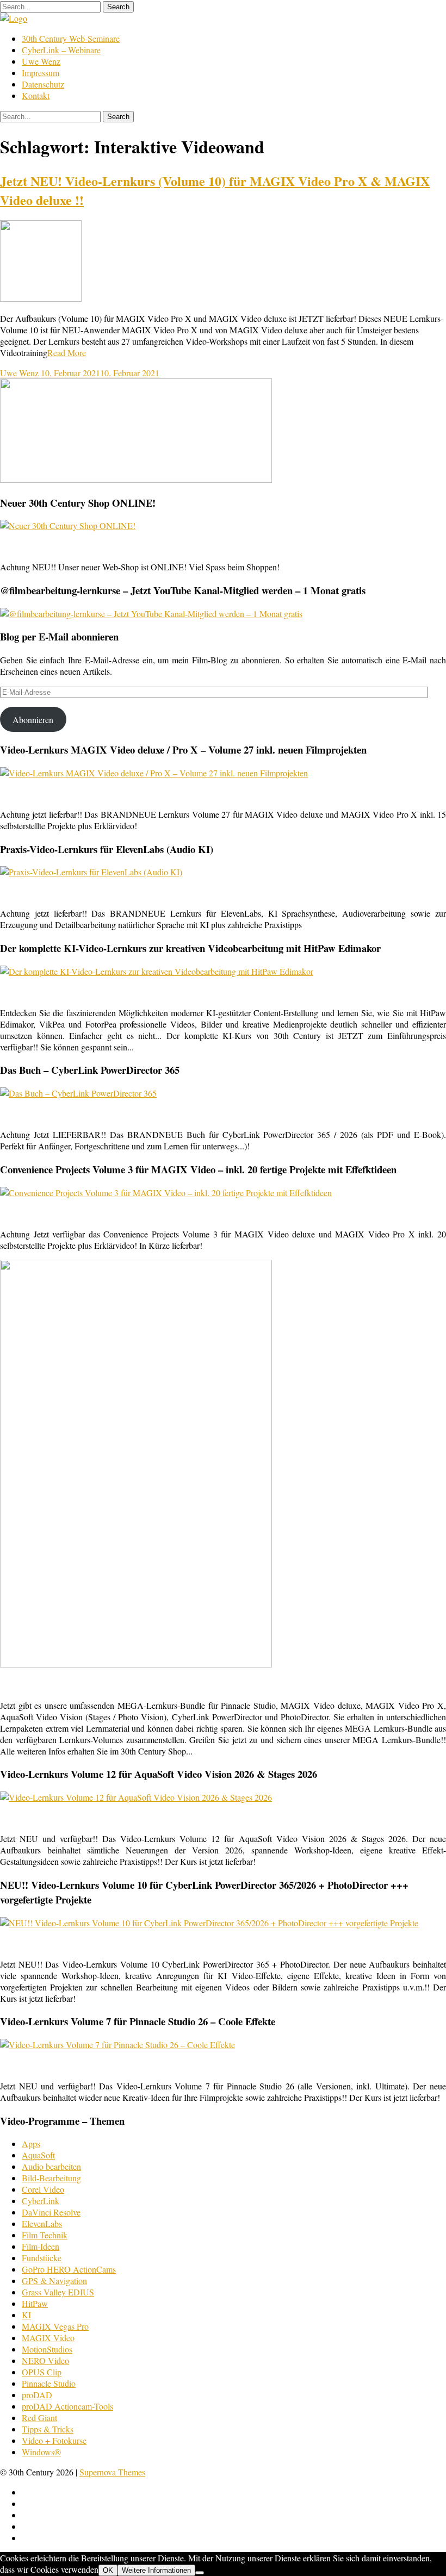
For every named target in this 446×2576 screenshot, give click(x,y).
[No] (200, 2573)
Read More (67, 353)
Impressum (41, 73)
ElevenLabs (42, 2223)
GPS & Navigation (54, 2281)
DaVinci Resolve (51, 2212)
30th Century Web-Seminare (71, 38)
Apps (31, 2143)
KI (26, 2315)
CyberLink (41, 2201)
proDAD (37, 2395)
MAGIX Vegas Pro (55, 2326)
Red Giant (39, 2418)
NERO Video (45, 2360)
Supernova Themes (112, 2472)
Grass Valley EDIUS (58, 2292)
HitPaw (35, 2303)
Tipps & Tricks (48, 2429)
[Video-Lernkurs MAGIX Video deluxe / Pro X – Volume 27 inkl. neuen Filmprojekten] (154, 773)
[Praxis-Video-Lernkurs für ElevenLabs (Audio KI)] (91, 872)
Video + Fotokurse (54, 2440)
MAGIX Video (48, 2338)
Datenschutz (43, 84)
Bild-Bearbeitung (51, 2178)
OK (108, 2570)
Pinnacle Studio (49, 2383)
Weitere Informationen (156, 2570)
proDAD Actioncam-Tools (67, 2406)
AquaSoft (38, 2155)
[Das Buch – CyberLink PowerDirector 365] (78, 1093)
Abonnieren (33, 720)
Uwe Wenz (41, 61)
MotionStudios (47, 2349)
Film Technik (45, 2235)
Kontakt (36, 95)
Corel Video (43, 2189)
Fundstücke (42, 2258)
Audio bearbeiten (51, 2166)
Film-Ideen (41, 2246)
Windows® (41, 2452)
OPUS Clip (42, 2372)
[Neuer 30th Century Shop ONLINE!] (68, 525)
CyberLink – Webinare (61, 50)
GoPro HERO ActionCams (69, 2269)
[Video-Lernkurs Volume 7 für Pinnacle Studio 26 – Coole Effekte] (117, 2045)
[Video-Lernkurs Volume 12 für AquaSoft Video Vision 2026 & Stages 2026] (136, 1797)
